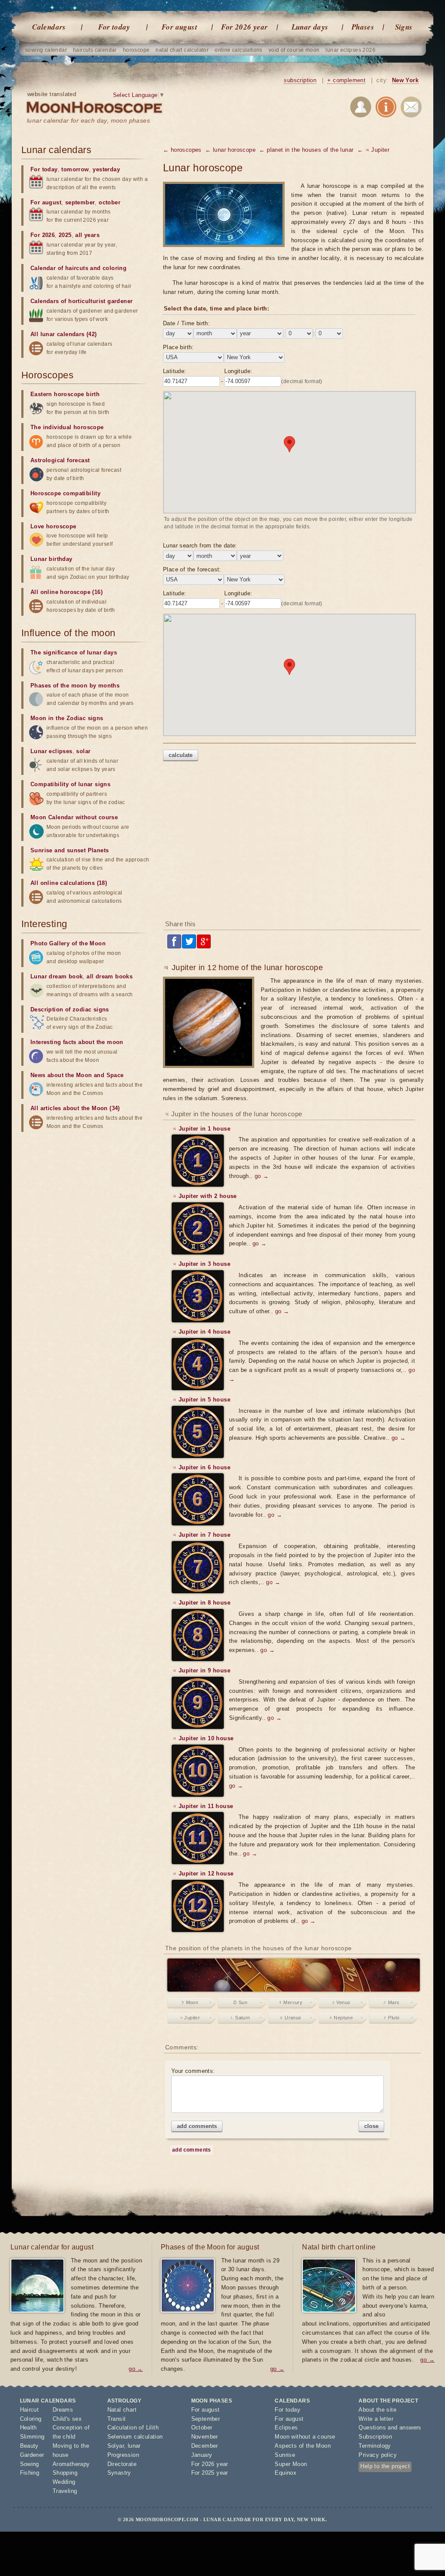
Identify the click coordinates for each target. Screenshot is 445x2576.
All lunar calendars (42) (64, 334)
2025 (65, 235)
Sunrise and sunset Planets (70, 850)
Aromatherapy (71, 2464)
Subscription (375, 2437)
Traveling (65, 2491)
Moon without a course (305, 2437)
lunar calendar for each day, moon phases (88, 120)
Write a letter (376, 2419)
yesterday (106, 169)
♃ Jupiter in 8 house (201, 1603)
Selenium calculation (135, 2437)
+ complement (346, 80)
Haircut (30, 2410)
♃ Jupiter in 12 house (203, 1874)
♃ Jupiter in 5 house (201, 1400)
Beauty (29, 2446)
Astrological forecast (60, 460)
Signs (404, 27)
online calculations (239, 50)
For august (179, 27)
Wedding (64, 2482)
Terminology (375, 2446)
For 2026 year (244, 27)
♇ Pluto (392, 2018)
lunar (134, 2446)
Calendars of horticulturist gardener (81, 301)
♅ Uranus (290, 2018)
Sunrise (285, 2455)
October (202, 2428)
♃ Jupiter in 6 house (201, 1467)
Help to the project (385, 2466)
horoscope (136, 50)
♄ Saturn (240, 2018)
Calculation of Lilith (133, 2428)
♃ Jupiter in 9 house (201, 1670)
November (205, 2437)
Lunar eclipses (51, 751)
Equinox (286, 2473)
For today (114, 27)
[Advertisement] (293, 844)
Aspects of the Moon (303, 2446)
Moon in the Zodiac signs (67, 718)
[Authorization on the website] (361, 108)
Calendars (49, 27)
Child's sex (67, 2419)
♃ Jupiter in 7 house (201, 1535)
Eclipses (286, 2428)
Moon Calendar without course (74, 817)
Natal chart (122, 2410)
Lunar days (310, 27)
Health (28, 2428)
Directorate (122, 2464)
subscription (300, 80)
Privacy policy (378, 2455)
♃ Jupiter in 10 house (203, 1738)
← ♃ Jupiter (373, 150)
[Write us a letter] (411, 108)
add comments (197, 2126)
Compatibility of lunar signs (70, 784)
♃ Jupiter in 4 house (201, 1332)
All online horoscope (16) (66, 592)
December (205, 2446)
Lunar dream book (56, 976)
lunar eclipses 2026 (350, 50)
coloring (115, 268)
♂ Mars (391, 2002)
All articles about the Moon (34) (75, 1108)
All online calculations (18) (69, 883)
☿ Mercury (291, 2002)
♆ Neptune (341, 2018)
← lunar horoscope (230, 150)
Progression (123, 2455)
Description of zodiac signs (70, 1009)
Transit (117, 2419)
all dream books (110, 976)
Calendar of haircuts (59, 268)
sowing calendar (46, 50)
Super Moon (291, 2464)
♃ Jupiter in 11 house (203, 1806)
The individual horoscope (67, 427)
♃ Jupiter (190, 2018)
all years (87, 235)
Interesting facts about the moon (77, 1042)
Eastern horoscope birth (65, 394)
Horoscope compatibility (65, 493)
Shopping (65, 2473)
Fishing (30, 2473)
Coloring (31, 2419)
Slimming (32, 2437)
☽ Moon (190, 2002)
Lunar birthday (51, 559)
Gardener (32, 2455)
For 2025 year (210, 2473)
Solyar (116, 2446)
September (206, 2419)
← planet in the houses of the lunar (306, 150)
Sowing (30, 2464)
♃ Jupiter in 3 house (201, 1264)
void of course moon (294, 50)
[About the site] (386, 108)
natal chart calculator (182, 50)
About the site (377, 2410)
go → (262, 1176)
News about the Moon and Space (77, 1075)
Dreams (63, 2410)
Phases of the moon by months (75, 686)
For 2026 (43, 235)
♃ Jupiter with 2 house (204, 1196)
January (202, 2455)
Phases (363, 27)
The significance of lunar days (74, 652)
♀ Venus (341, 2002)
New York (405, 80)
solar (83, 751)
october (110, 202)
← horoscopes (182, 150)
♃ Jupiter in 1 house (201, 1129)
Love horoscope (53, 526)
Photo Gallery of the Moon (68, 943)
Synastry (119, 2473)
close (371, 2126)
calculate (181, 755)
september (80, 202)
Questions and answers (390, 2428)
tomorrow (75, 169)
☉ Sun (240, 2002)
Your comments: (193, 2071)
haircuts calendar (95, 50)
